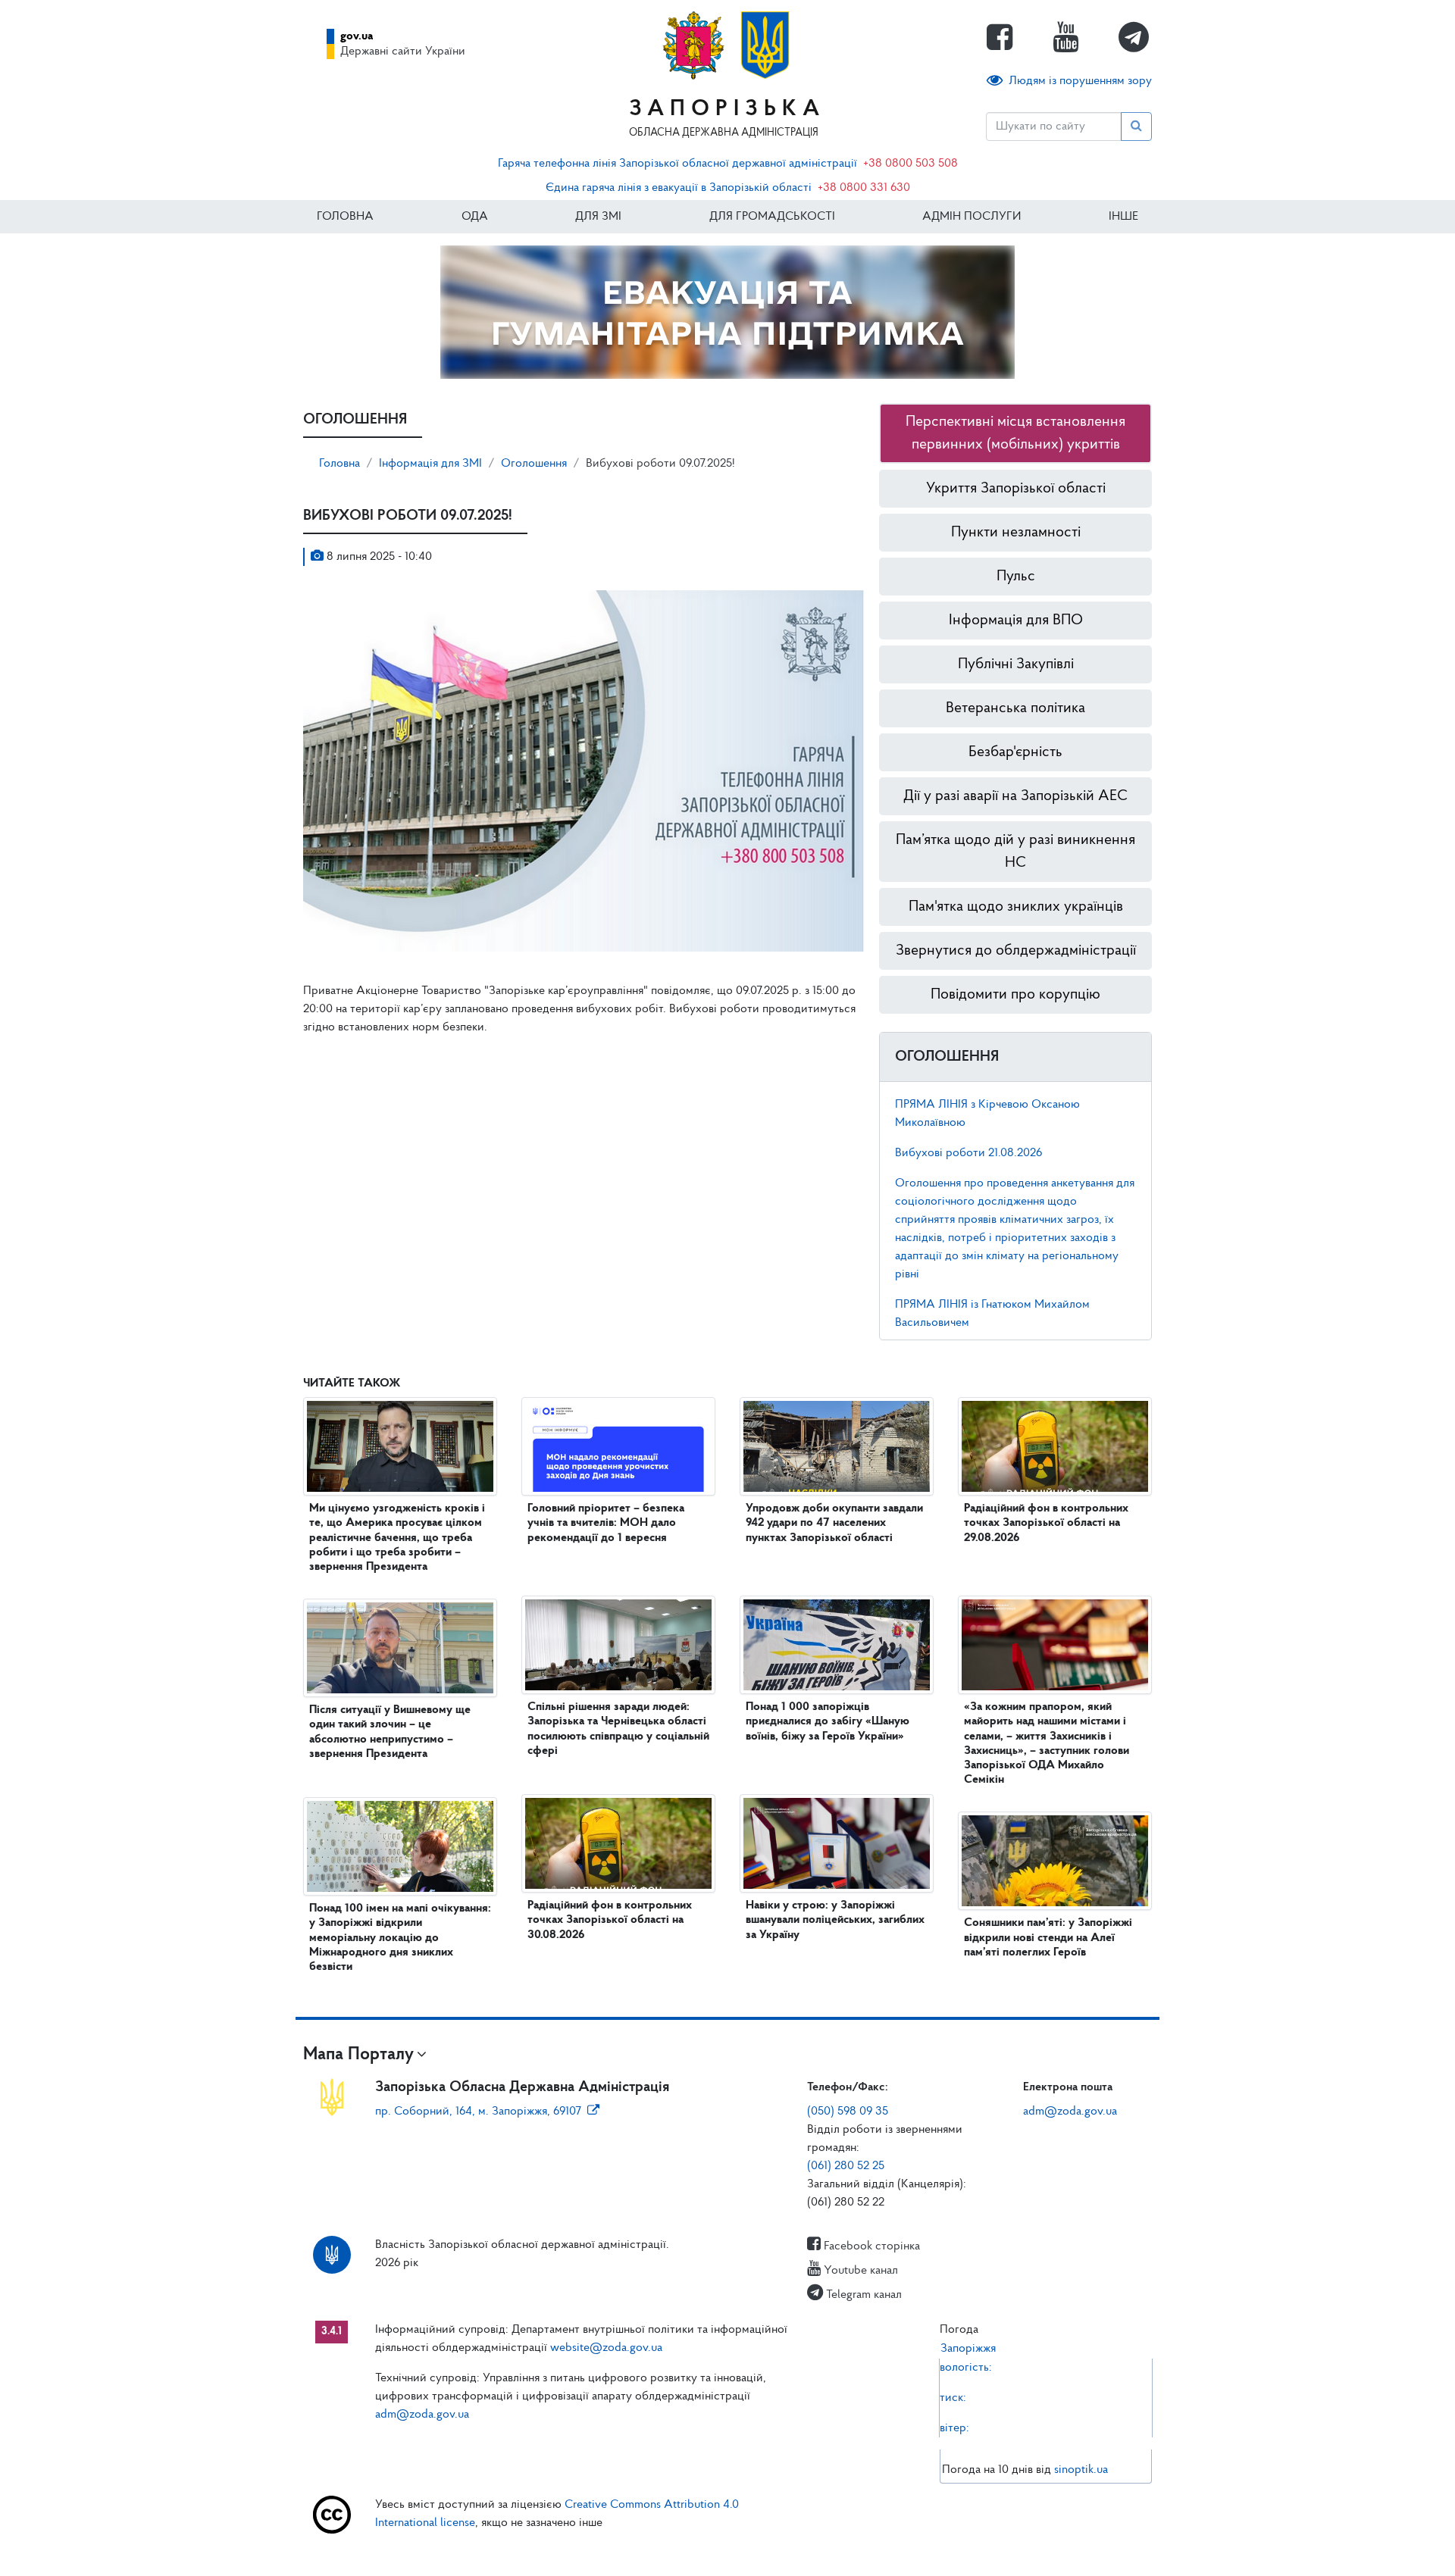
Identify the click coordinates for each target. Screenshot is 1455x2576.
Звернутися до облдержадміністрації (1016, 951)
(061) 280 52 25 (846, 2166)
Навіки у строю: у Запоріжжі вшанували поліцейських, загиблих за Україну (835, 1920)
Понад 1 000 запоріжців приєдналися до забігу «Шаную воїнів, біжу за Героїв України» (828, 1721)
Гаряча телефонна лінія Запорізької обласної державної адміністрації (677, 164)
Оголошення (534, 464)
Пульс (1016, 577)
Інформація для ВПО (1016, 621)
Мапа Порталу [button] (358, 2055)
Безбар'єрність (1015, 752)
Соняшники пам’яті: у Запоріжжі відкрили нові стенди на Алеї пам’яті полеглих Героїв (1048, 1937)
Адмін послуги (972, 217)
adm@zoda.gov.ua (1070, 2112)
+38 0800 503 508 (911, 164)
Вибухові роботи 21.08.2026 (968, 1153)
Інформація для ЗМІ (430, 464)
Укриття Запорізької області (1016, 489)
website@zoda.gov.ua (606, 2348)
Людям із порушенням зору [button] (1080, 81)
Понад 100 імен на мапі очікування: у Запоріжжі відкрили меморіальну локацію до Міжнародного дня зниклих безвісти (400, 1938)
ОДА (475, 217)
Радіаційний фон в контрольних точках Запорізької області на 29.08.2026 (1046, 1523)
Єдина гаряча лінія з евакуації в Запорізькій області (679, 188)
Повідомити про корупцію (1015, 995)
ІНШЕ (1123, 217)
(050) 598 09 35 (848, 2112)
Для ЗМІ (598, 217)
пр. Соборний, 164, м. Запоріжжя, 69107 (478, 2112)
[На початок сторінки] (727, 2549)
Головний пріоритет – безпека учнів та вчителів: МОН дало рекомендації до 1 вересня (606, 1523)
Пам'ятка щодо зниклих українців (1016, 907)
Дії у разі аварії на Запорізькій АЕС (1015, 796)
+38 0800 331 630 (864, 188)
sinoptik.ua (1081, 2470)
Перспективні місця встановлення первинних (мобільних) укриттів (1015, 433)
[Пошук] (1136, 127)
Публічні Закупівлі (1016, 664)
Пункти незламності (1016, 533)
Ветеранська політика (1015, 708)
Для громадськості (772, 217)
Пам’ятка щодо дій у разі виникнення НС (1015, 852)
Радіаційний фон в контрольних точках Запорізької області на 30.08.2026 (610, 1920)
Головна (345, 217)
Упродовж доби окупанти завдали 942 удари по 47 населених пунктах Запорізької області (834, 1523)
